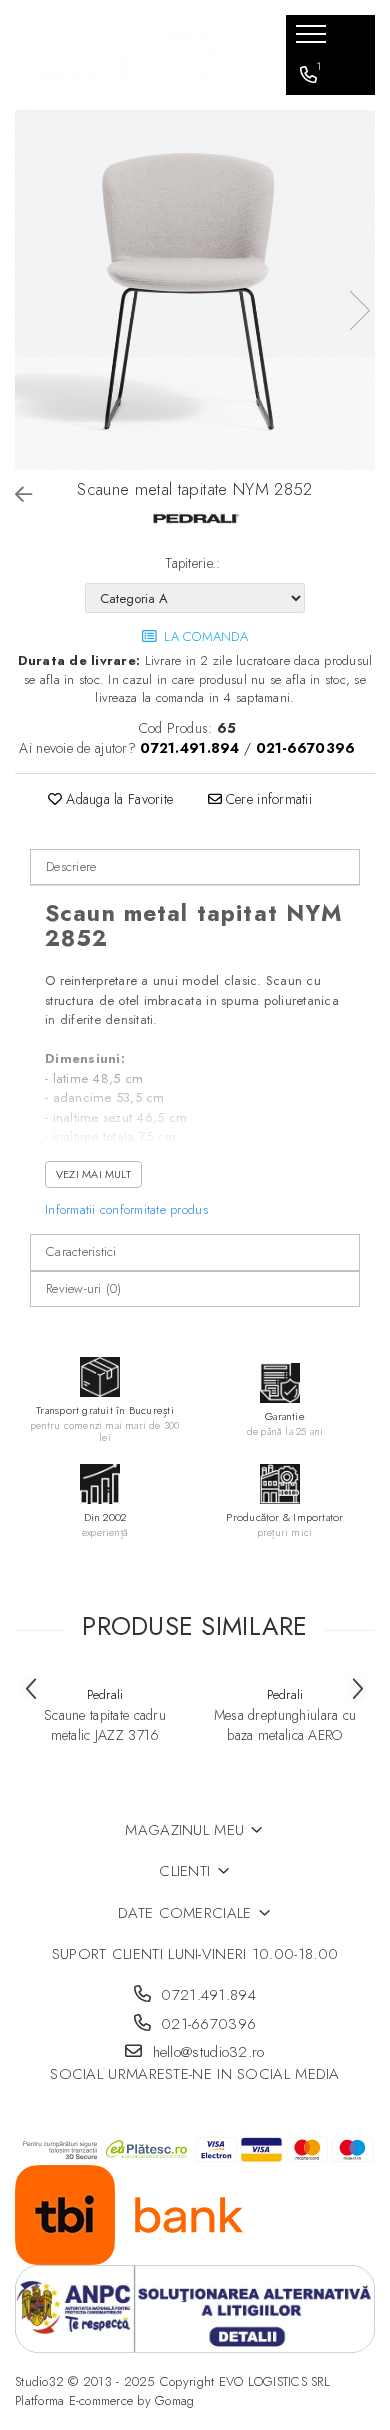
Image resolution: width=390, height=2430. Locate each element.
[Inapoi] (15, 495)
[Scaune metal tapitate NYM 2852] (195, 290)
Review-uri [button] (84, 1288)
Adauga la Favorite (117, 799)
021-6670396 (206, 2024)
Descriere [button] (71, 866)
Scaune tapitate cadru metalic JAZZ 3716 (105, 1725)
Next (359, 310)
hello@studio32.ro (205, 2052)
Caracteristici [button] (81, 1251)
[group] (195, 290)
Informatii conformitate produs (126, 1209)
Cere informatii (267, 799)
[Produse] (313, 40)
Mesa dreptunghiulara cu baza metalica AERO (285, 1725)
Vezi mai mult (93, 1174)
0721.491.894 (206, 1995)
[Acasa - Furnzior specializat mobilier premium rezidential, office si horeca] (136, 55)
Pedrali (105, 1694)
